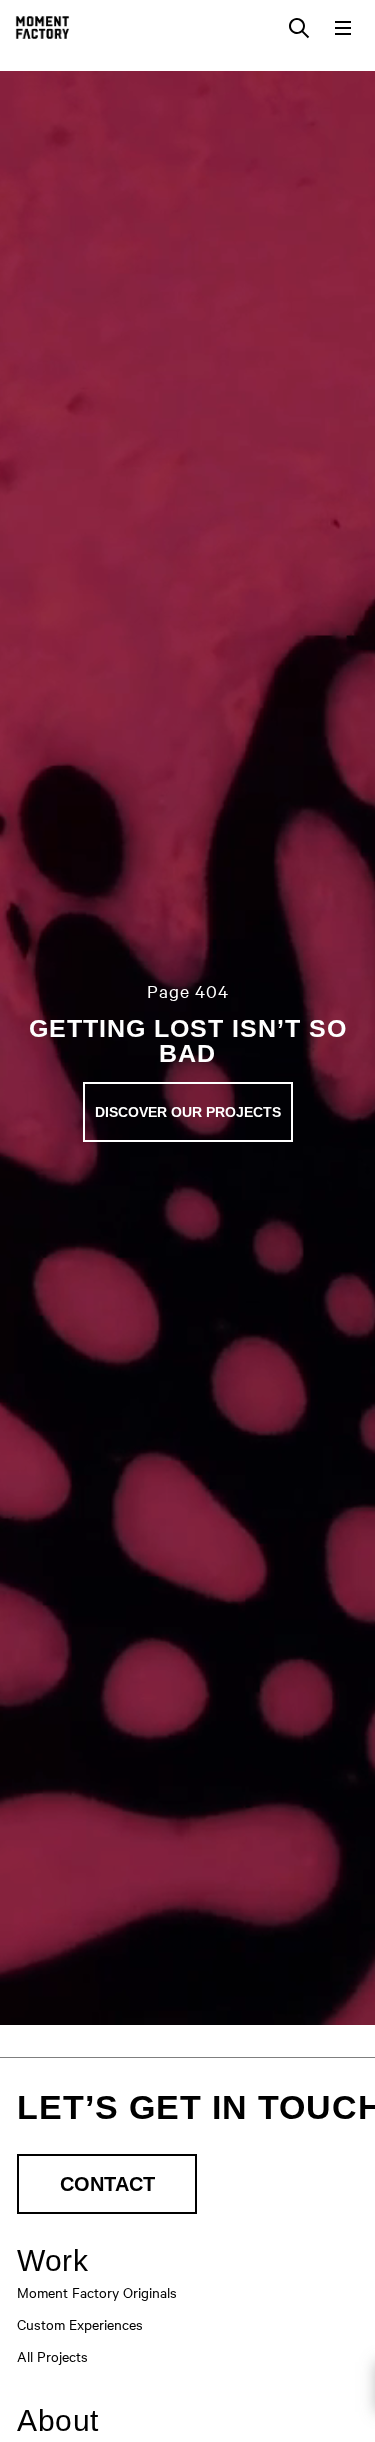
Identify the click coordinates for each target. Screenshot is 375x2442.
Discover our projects (188, 1112)
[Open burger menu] (343, 28)
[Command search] (299, 28)
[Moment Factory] (42, 27)
